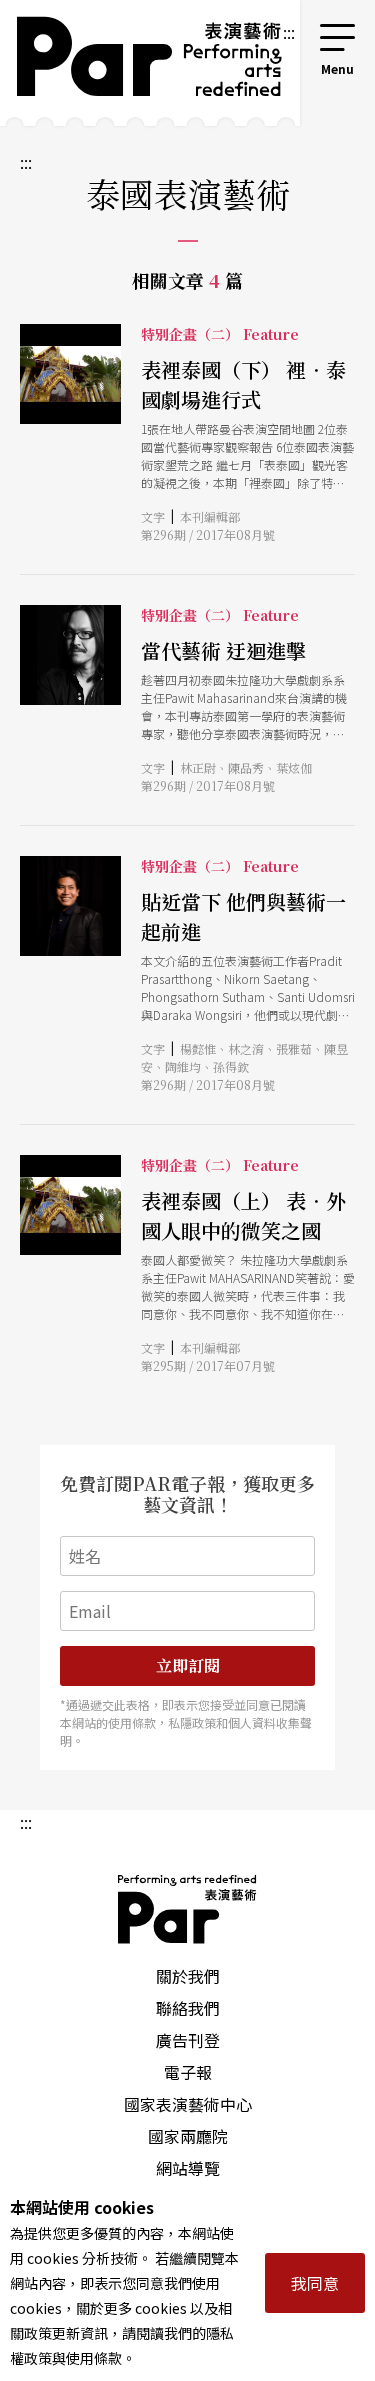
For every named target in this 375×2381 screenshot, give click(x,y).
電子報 (188, 2072)
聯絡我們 (188, 2008)
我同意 (315, 2283)
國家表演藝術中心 (188, 2104)
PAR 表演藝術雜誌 (188, 1909)
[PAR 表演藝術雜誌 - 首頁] (140, 63)
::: (289, 32)
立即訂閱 (188, 1665)
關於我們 (188, 1976)
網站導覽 (188, 2168)
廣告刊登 (188, 2040)
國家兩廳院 (188, 2136)
